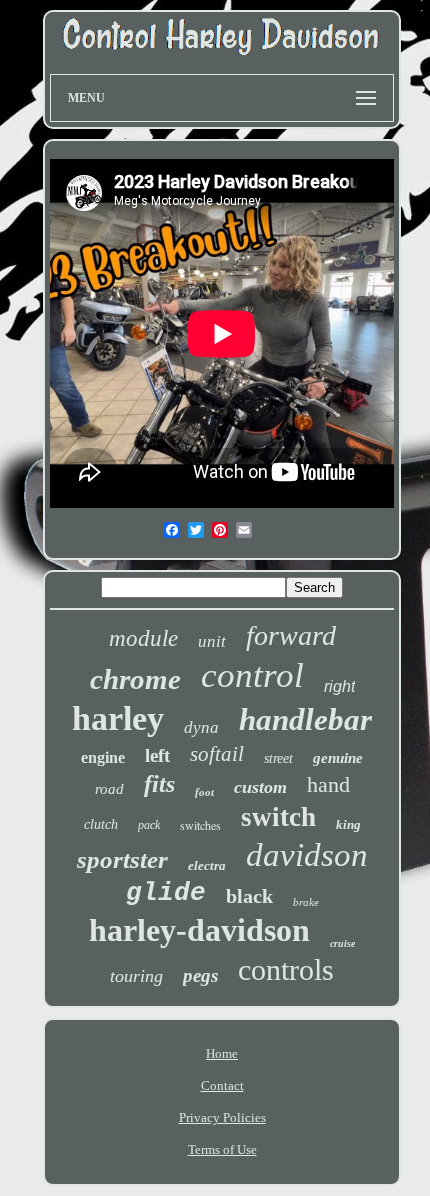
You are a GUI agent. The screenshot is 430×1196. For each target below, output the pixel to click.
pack (149, 825)
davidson (307, 855)
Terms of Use (222, 1149)
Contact (222, 1085)
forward (291, 635)
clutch (101, 824)
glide (166, 893)
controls (286, 969)
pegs (200, 975)
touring (136, 976)
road (109, 789)
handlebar (305, 719)
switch (278, 817)
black (249, 896)
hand (328, 784)
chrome (135, 679)
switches (200, 825)
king (348, 824)
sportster (122, 859)
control (252, 675)
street (278, 758)
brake (306, 902)
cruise (342, 943)
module (143, 638)
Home (222, 1053)
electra (207, 865)
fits (159, 784)
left (157, 755)
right (339, 686)
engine (103, 757)
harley (118, 718)
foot (204, 792)
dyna (201, 727)
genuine (338, 758)
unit (212, 641)
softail (217, 754)
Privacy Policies (222, 1117)
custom (260, 787)
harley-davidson (199, 930)
